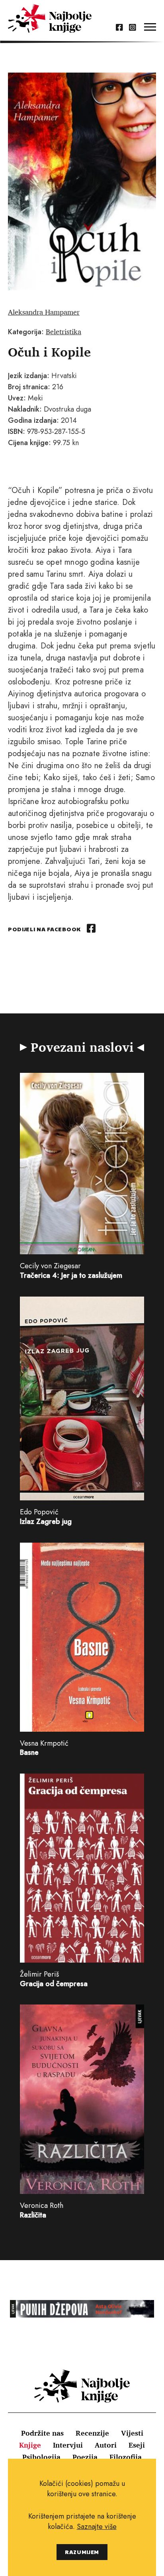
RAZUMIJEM (82, 2552)
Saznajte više (97, 2527)
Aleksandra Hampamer (44, 312)
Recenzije (92, 2433)
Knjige (30, 2445)
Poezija (85, 2457)
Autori (106, 2445)
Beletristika (63, 331)
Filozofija (126, 2457)
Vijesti (132, 2433)
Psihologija (41, 2457)
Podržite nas (42, 2433)
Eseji (137, 2445)
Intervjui (68, 2445)
